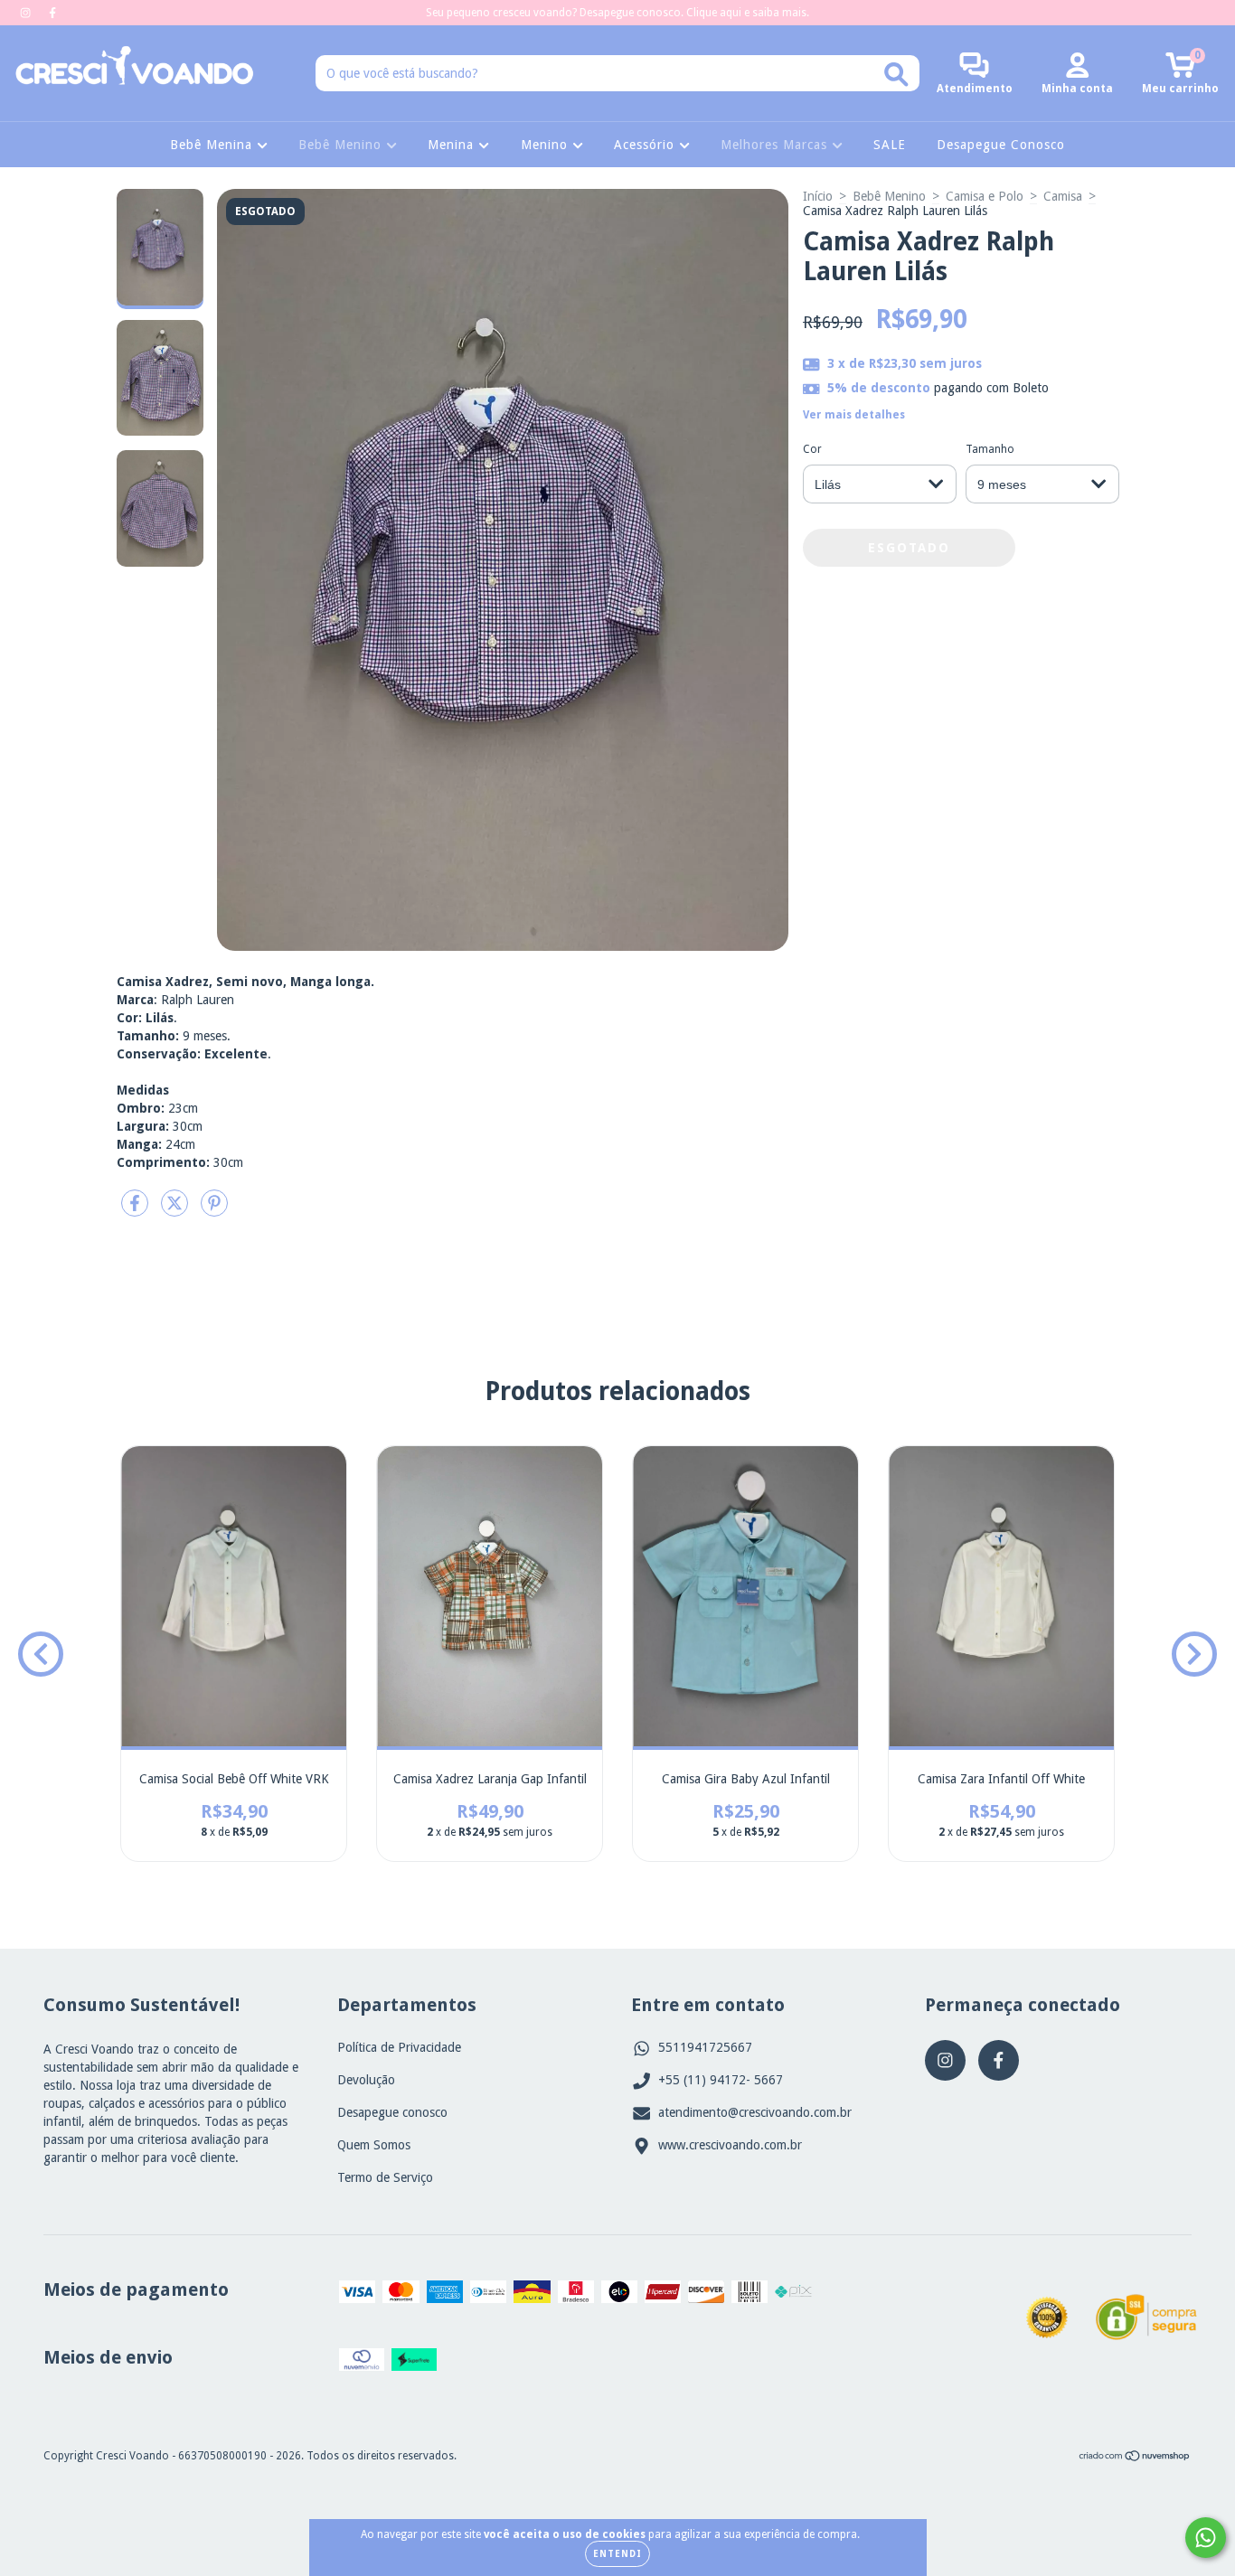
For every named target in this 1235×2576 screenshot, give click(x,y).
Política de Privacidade (399, 2047)
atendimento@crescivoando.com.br (755, 2112)
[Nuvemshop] (1135, 2458)
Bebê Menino (342, 145)
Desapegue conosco (392, 2112)
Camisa (1063, 196)
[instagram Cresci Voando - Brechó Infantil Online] (27, 13)
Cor (812, 449)
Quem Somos (374, 2145)
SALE (890, 145)
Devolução (366, 2080)
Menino (547, 145)
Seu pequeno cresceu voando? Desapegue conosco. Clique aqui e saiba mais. (617, 13)
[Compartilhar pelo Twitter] (176, 1210)
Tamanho (990, 449)
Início (818, 196)
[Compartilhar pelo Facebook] (137, 1210)
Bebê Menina (213, 145)
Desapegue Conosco (1001, 145)
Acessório (646, 145)
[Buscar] (896, 75)
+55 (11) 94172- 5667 (721, 2080)
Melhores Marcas (776, 145)
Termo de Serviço (385, 2177)
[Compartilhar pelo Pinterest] (214, 1210)
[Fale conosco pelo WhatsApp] (1206, 2538)
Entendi (617, 2554)
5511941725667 (705, 2047)
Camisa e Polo (985, 196)
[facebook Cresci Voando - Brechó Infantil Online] (52, 13)
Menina (453, 145)
